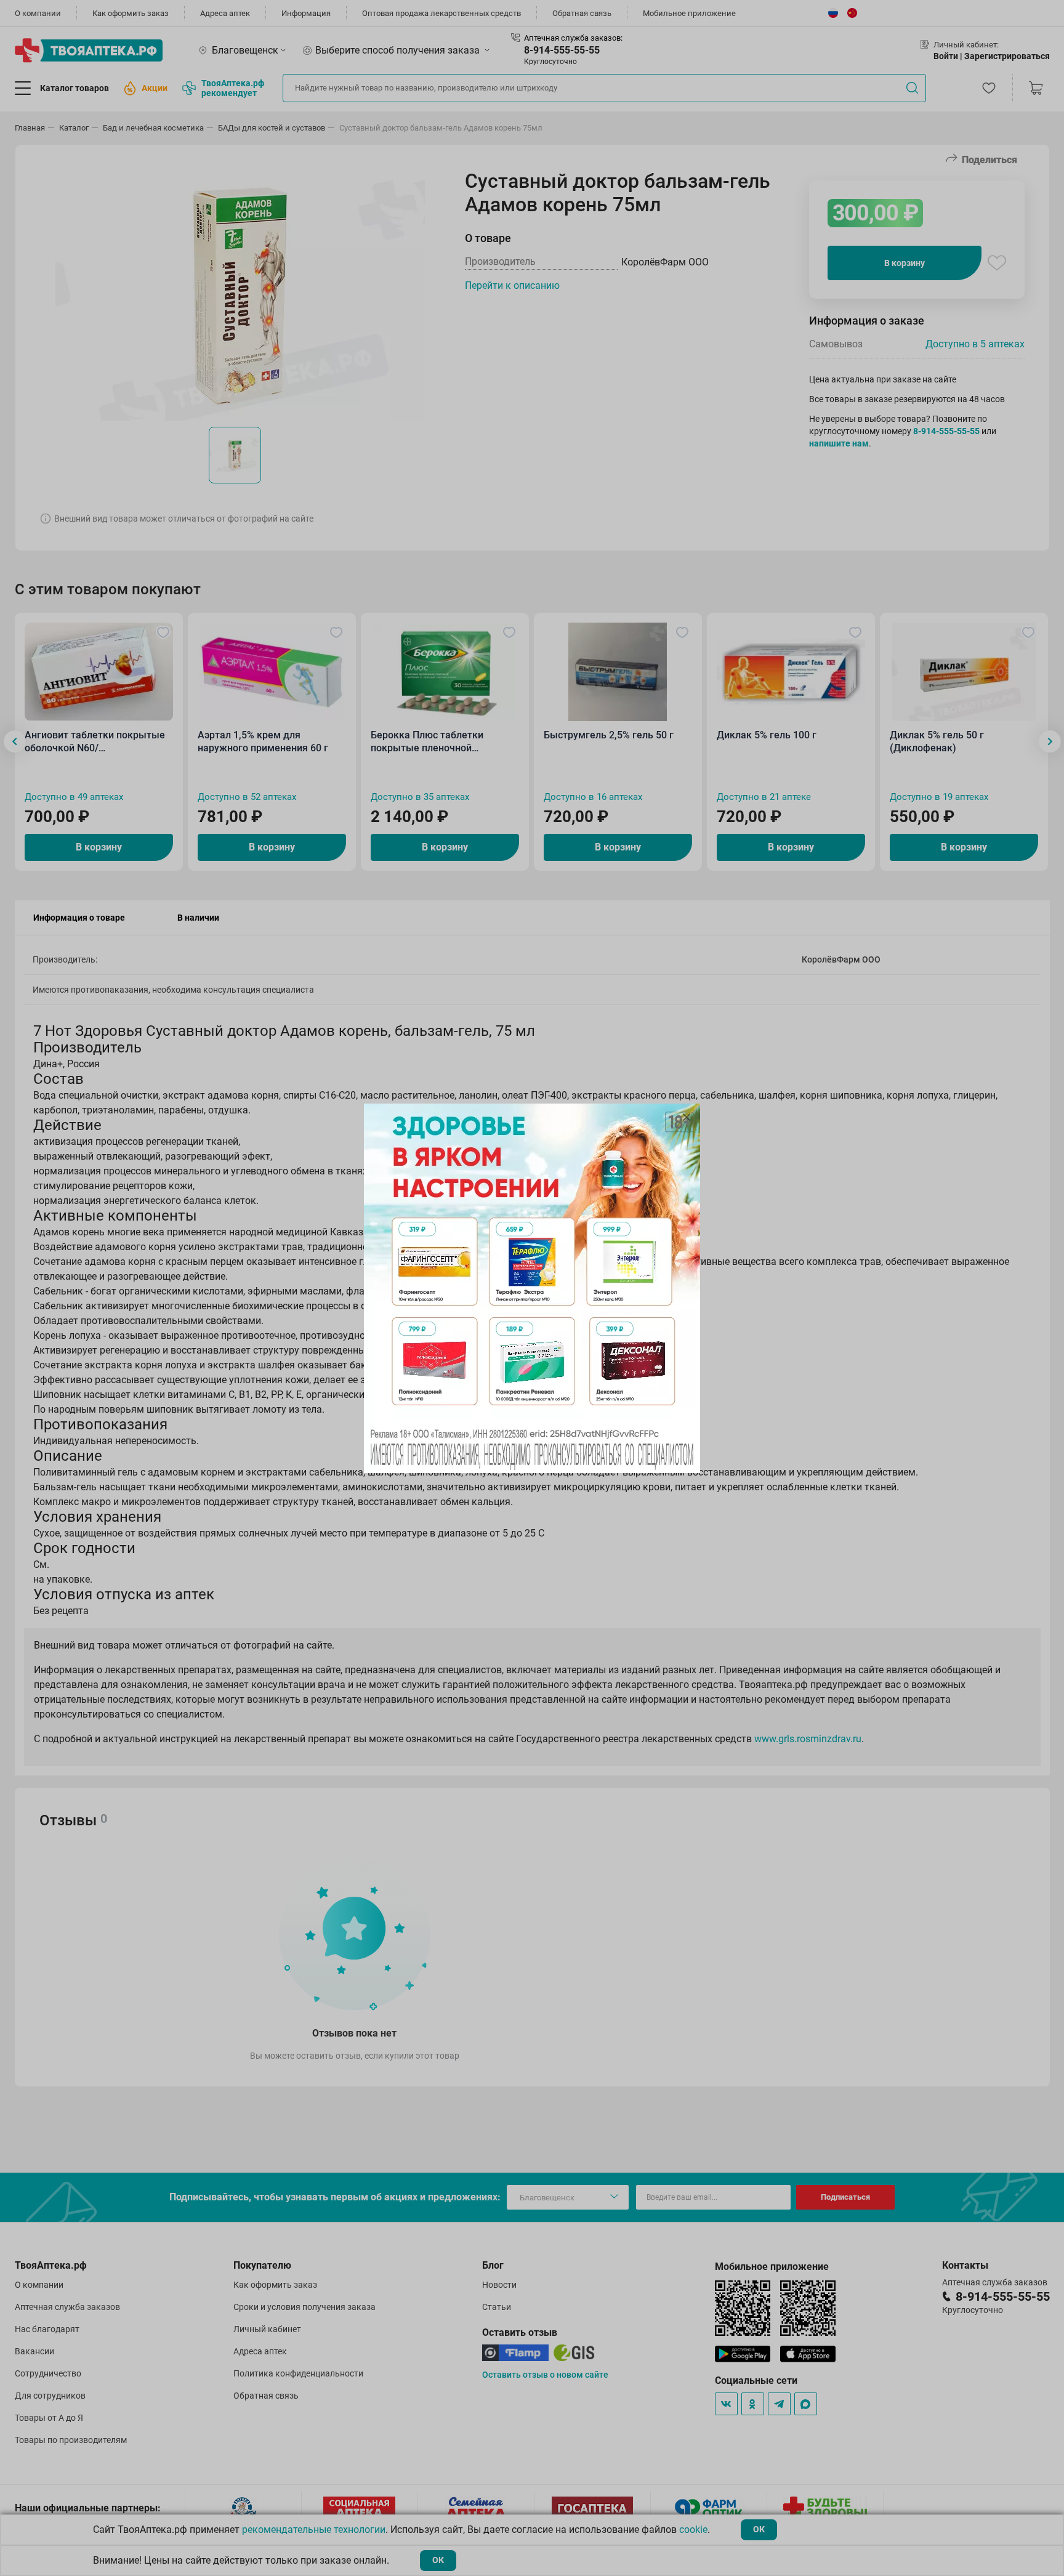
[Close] (687, 1117)
